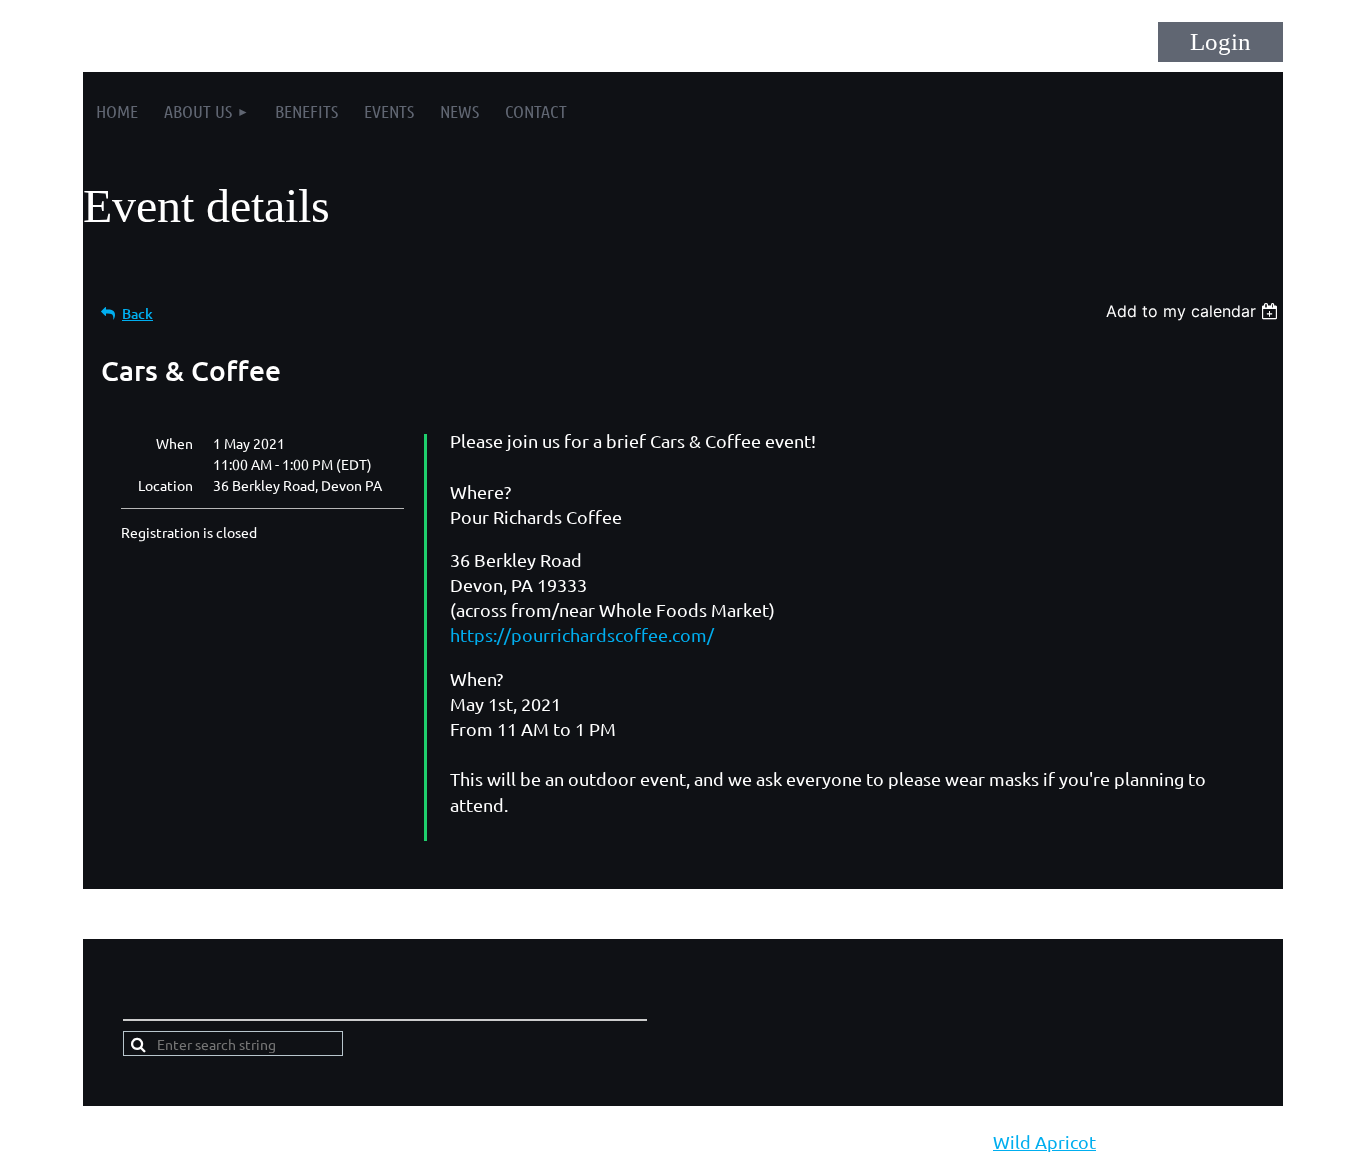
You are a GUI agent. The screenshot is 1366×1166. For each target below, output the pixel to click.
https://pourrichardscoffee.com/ (582, 634)
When (174, 443)
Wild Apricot (1044, 1141)
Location (165, 485)
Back (137, 313)
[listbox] (1194, 311)
